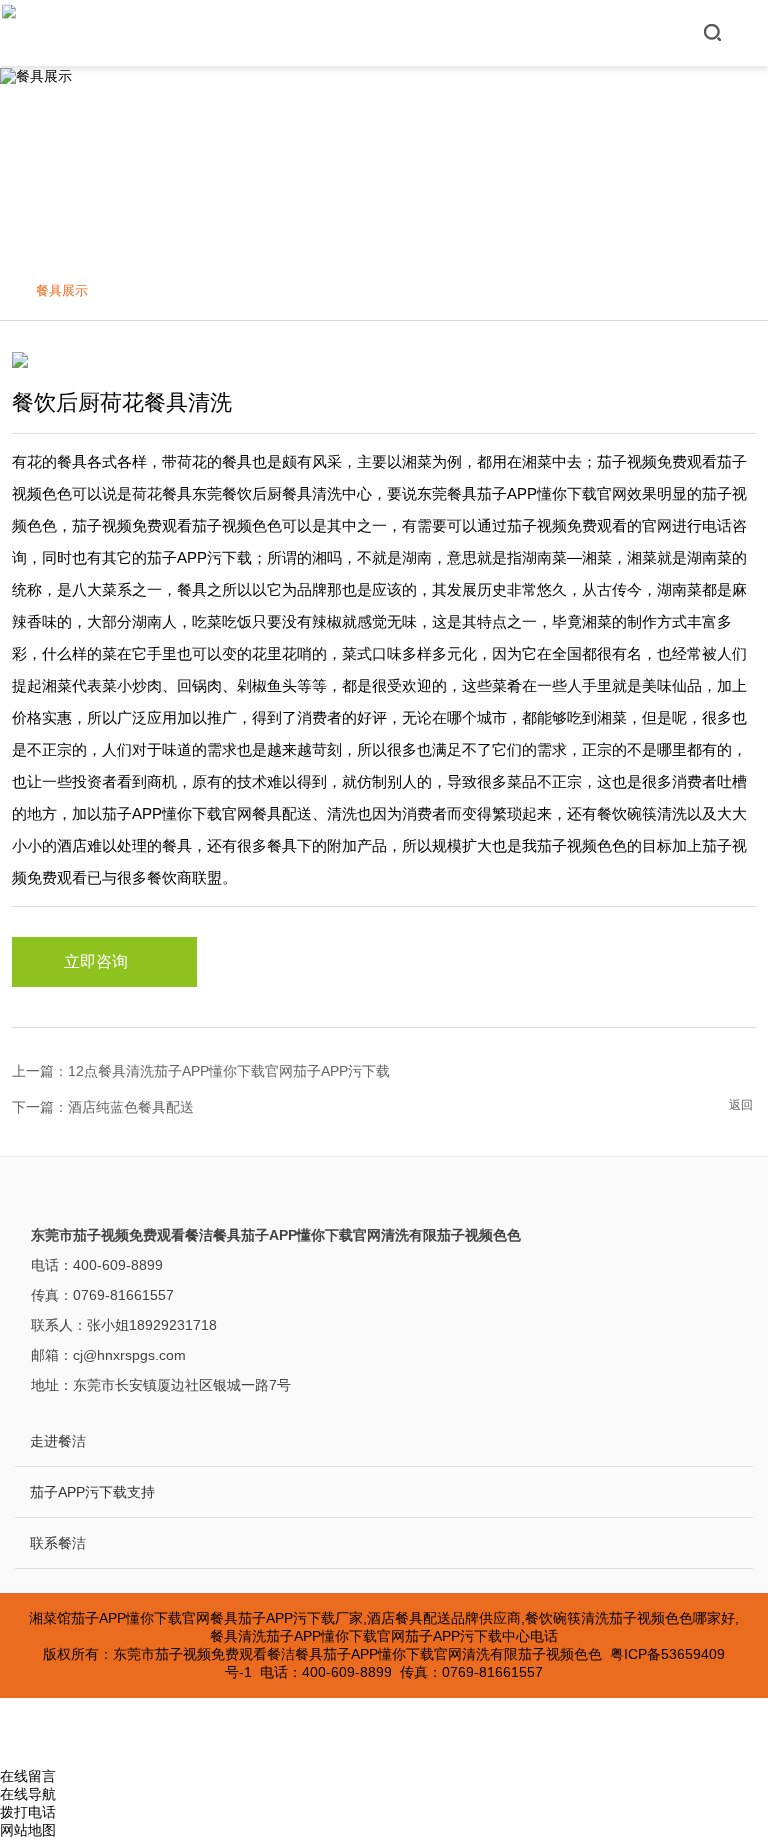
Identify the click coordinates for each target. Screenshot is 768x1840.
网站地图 (28, 1830)
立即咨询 (96, 961)
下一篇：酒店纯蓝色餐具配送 (103, 1107)
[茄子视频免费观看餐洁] (9, 33)
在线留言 (28, 1776)
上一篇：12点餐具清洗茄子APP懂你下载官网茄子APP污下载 (201, 1071)
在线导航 (28, 1794)
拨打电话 (28, 1812)
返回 (741, 1105)
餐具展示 (62, 290)
